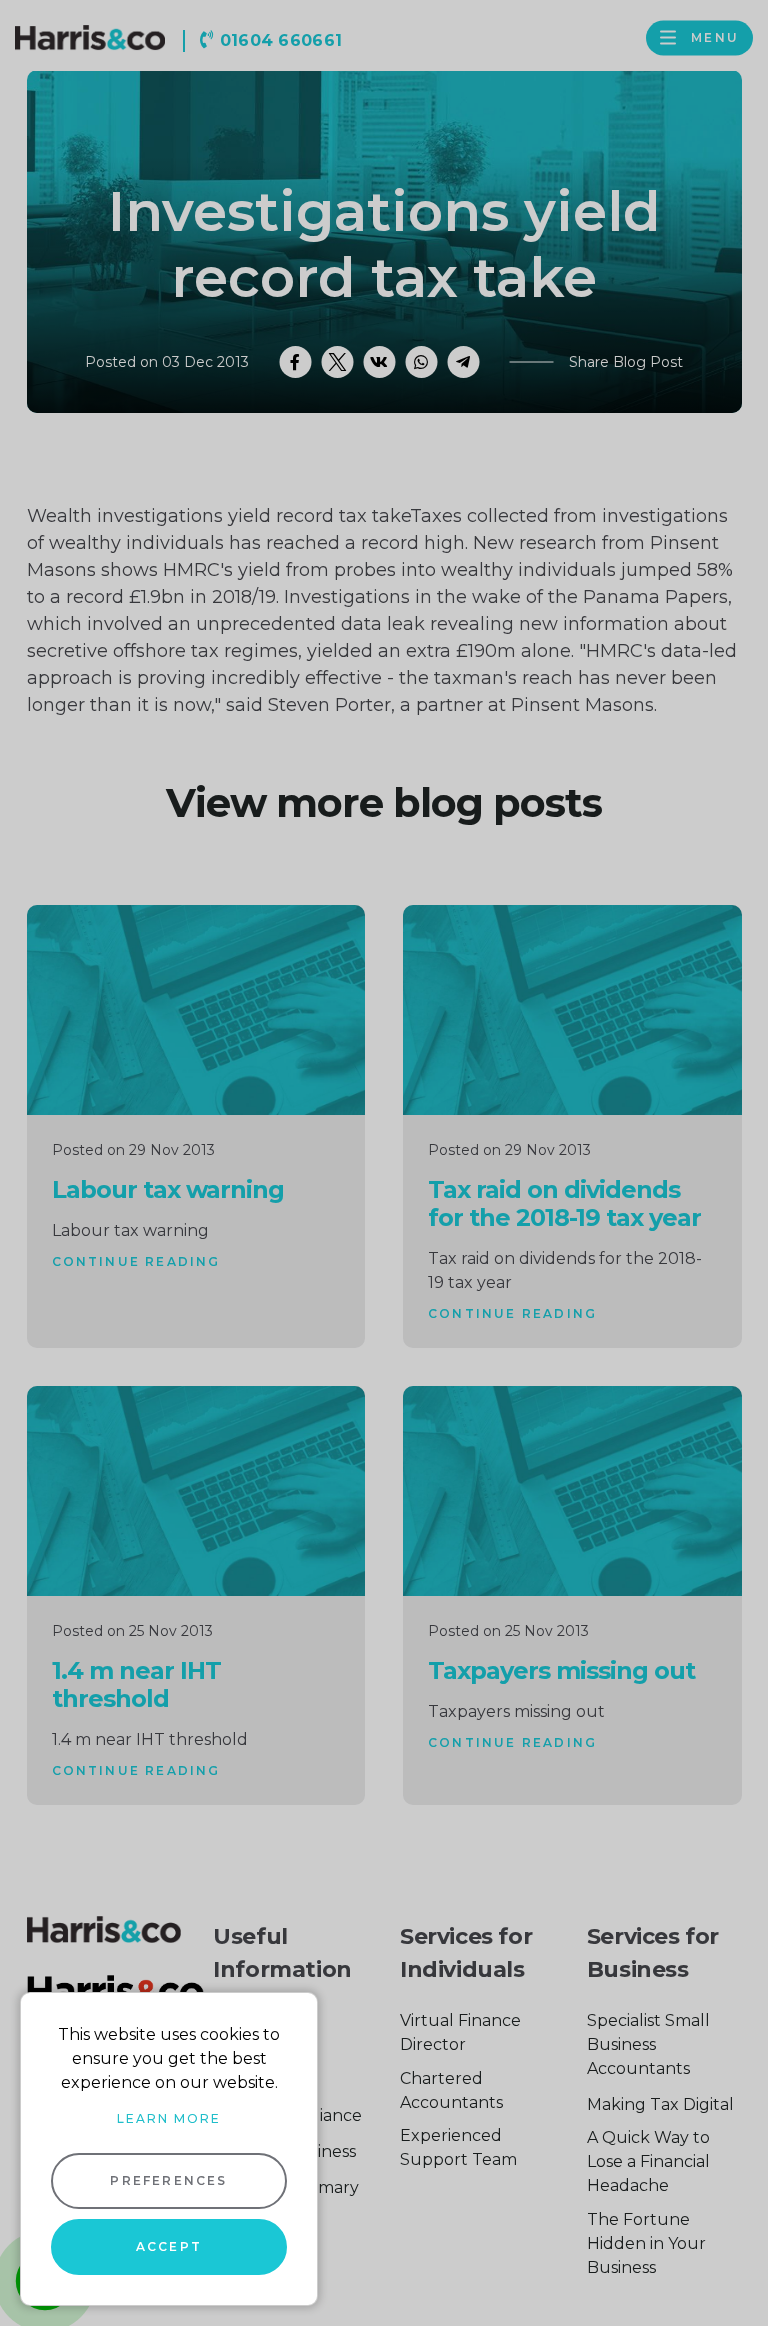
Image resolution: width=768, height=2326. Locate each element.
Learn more (169, 2118)
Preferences (168, 2180)
